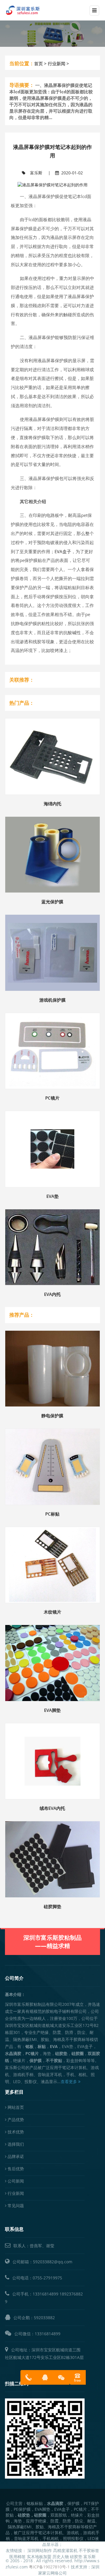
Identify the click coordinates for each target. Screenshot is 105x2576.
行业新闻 (57, 64)
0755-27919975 (47, 2278)
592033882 (44, 2318)
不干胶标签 (89, 2550)
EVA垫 (52, 1196)
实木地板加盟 (39, 2557)
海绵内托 (52, 804)
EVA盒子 (63, 552)
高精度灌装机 (65, 2550)
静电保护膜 (52, 1416)
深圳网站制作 (40, 2550)
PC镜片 (52, 1098)
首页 (38, 64)
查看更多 (69, 2081)
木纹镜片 (52, 1612)
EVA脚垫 (52, 1710)
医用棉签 (17, 2557)
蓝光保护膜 (52, 902)
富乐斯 (36, 173)
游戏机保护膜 (52, 1000)
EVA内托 (52, 1294)
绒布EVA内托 (52, 1808)
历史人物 (61, 2557)
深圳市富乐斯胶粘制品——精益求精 (52, 1942)
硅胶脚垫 (52, 1906)
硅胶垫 (76, 2557)
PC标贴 (52, 1514)
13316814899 (45, 2294)
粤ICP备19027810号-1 (49, 2567)
